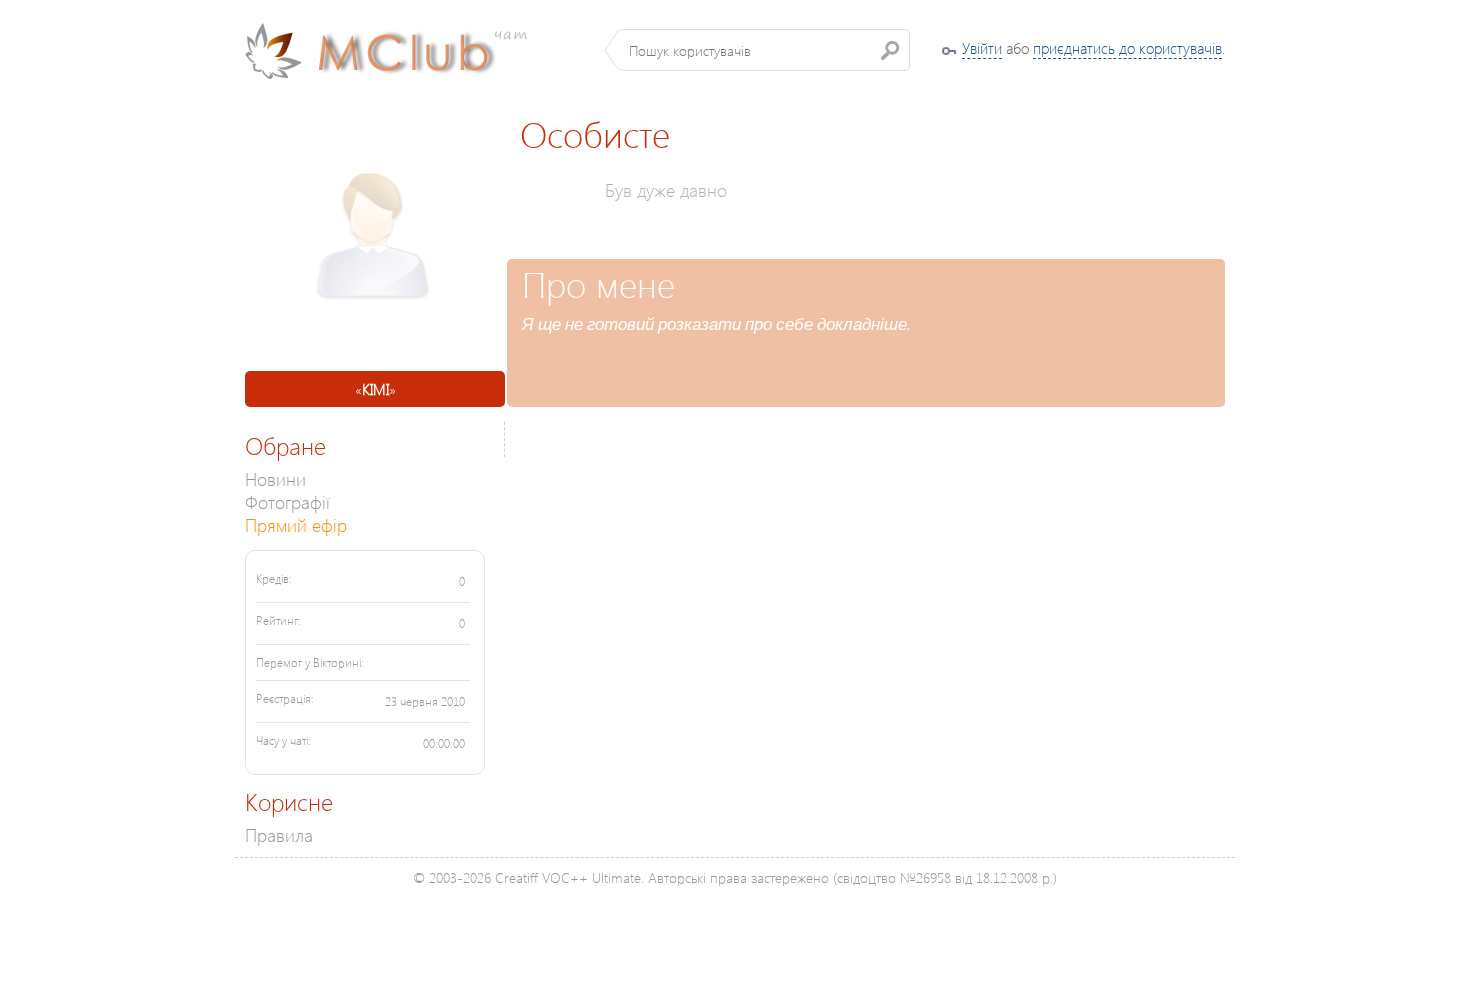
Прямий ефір (296, 524)
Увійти (982, 48)
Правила (279, 834)
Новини (275, 478)
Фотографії (287, 501)
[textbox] (764, 50)
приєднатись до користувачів (1127, 48)
